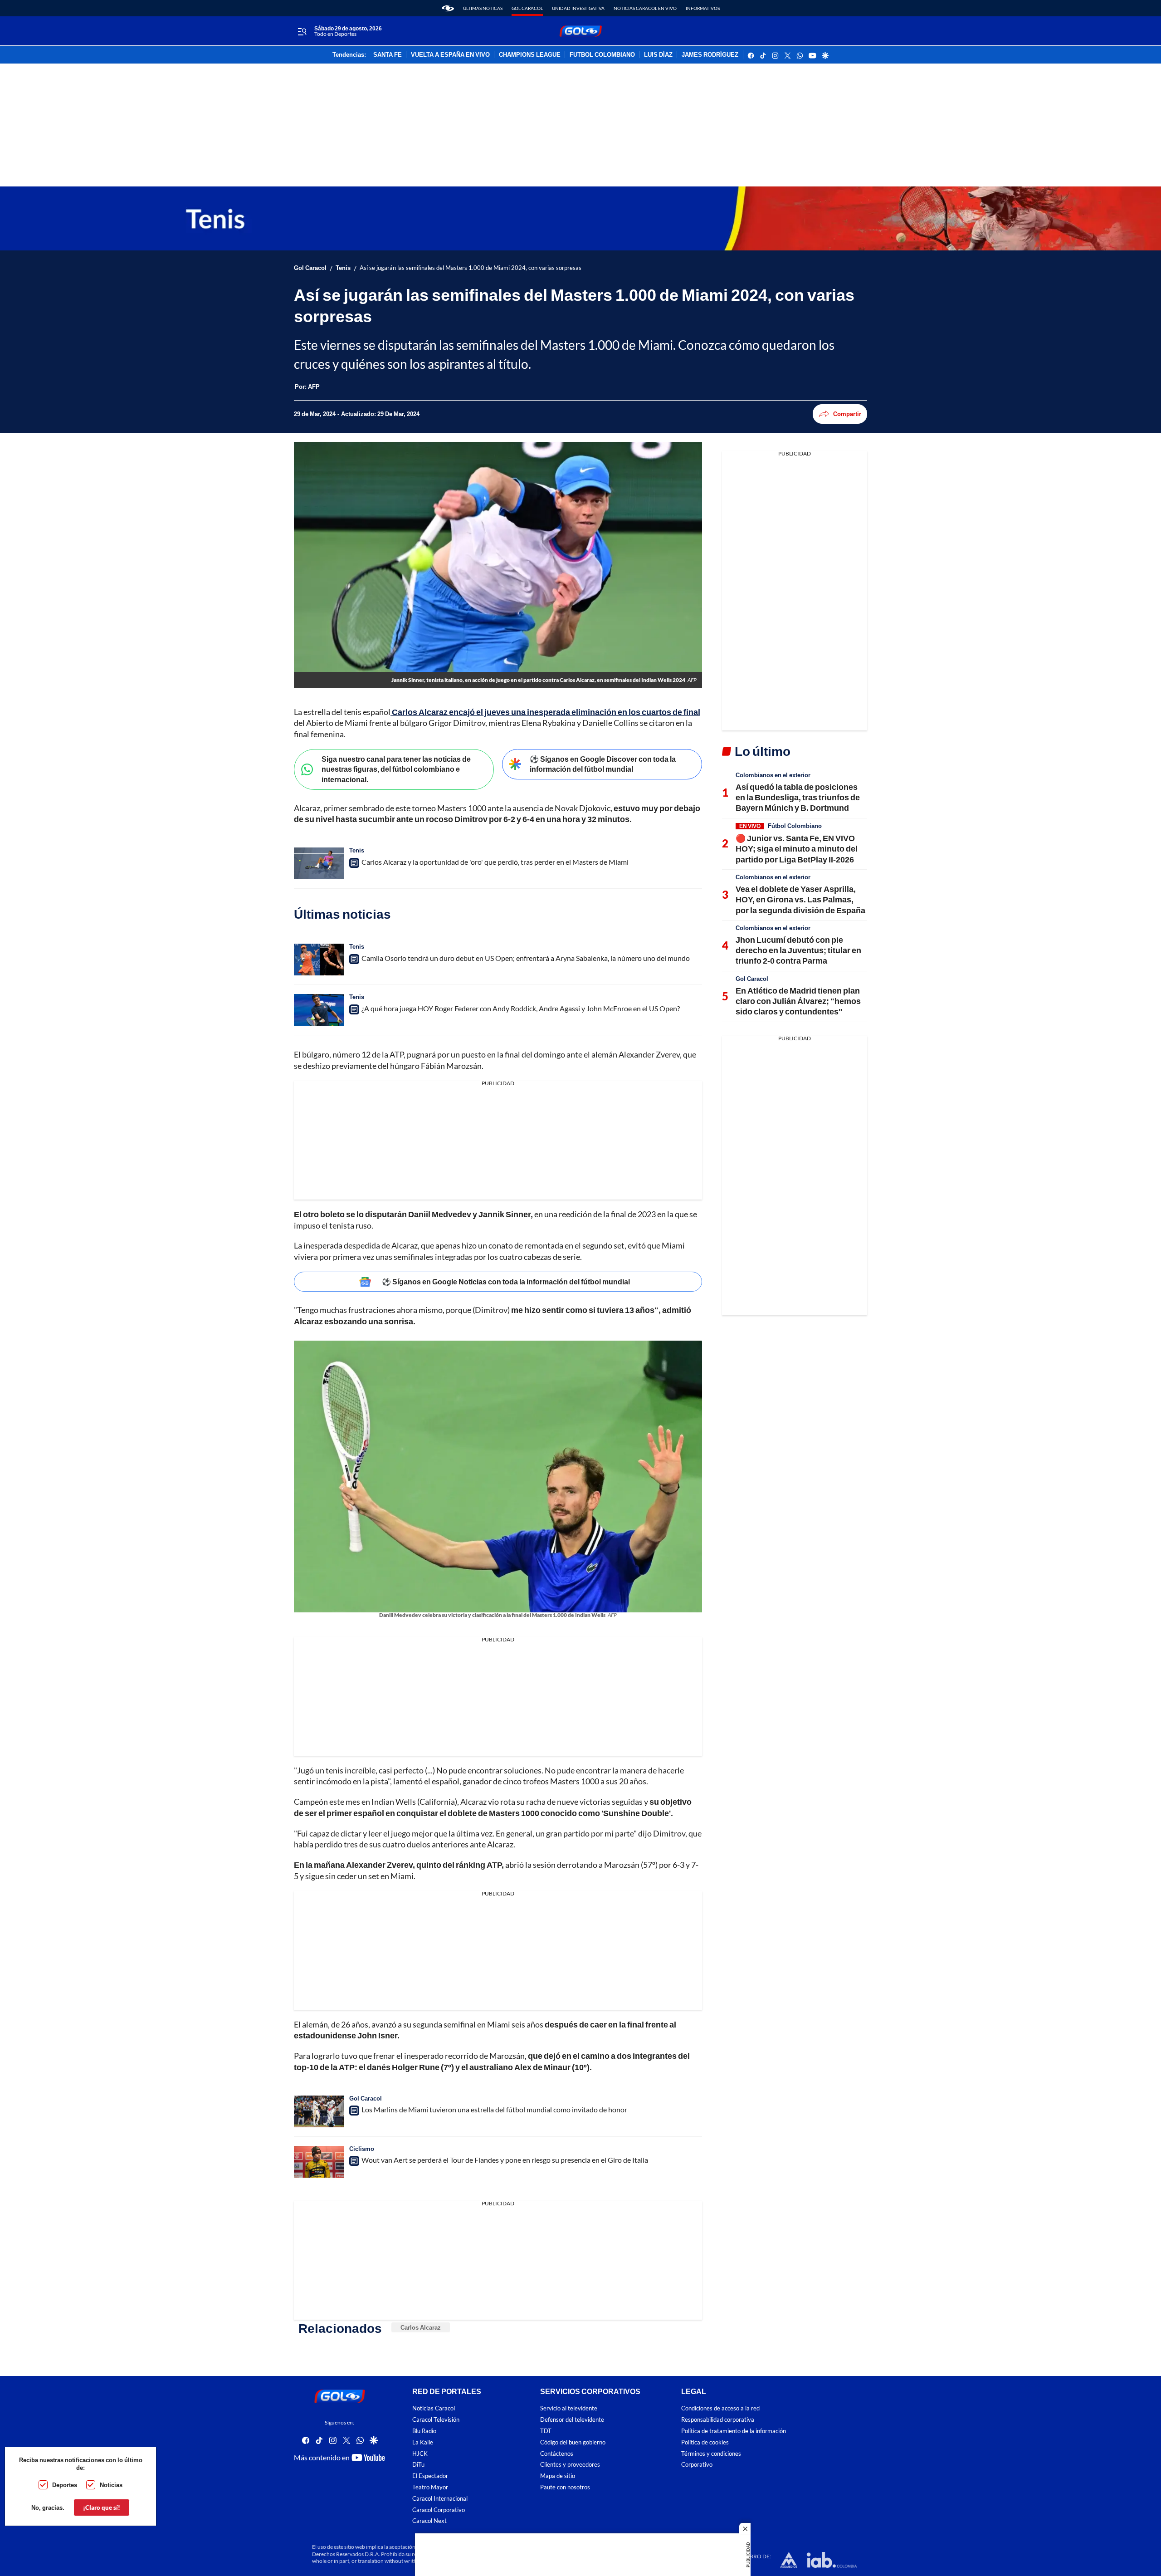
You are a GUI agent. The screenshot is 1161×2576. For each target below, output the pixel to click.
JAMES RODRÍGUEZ (710, 55)
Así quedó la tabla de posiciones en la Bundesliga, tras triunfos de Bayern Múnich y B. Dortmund (798, 797)
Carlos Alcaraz (421, 2327)
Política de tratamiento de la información (734, 2431)
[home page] (448, 8)
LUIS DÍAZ (658, 55)
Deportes (65, 2485)
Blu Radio (424, 2431)
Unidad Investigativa (578, 8)
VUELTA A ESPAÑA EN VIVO (450, 55)
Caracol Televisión (436, 2420)
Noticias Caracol (434, 2409)
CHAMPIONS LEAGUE (530, 55)
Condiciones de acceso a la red (720, 2409)
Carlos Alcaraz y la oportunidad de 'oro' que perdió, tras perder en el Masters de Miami (495, 862)
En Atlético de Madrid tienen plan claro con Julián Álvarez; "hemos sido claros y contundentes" (798, 1001)
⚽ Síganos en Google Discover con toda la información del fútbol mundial (603, 764)
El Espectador (430, 2476)
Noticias (111, 2485)
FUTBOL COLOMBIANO (602, 55)
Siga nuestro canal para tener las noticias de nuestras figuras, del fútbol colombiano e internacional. (396, 769)
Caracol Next (429, 2521)
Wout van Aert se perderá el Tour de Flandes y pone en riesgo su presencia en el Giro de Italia (505, 2160)
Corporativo (697, 2465)
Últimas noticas (483, 8)
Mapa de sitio (558, 2476)
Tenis (343, 268)
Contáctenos (557, 2454)
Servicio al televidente (569, 2409)
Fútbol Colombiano (795, 826)
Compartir (847, 414)
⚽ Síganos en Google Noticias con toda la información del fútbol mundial (506, 1281)
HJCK (420, 2454)
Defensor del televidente (572, 2420)
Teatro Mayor (430, 2487)
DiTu (418, 2465)
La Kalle (423, 2442)
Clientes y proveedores (570, 2465)
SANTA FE (388, 55)
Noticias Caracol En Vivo (645, 8)
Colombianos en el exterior (773, 775)
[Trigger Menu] (302, 31)
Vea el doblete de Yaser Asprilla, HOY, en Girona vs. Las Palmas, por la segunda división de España (800, 899)
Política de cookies (705, 2442)
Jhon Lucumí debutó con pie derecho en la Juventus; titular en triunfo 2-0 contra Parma (798, 950)
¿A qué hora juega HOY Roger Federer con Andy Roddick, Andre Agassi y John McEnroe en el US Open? (521, 1008)
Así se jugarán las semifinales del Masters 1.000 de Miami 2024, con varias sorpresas (471, 268)
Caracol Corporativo (439, 2510)
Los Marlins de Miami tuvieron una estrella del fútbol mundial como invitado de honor (494, 2109)
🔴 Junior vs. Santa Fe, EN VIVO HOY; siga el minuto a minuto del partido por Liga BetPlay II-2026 (797, 849)
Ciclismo (362, 2149)
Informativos (703, 8)
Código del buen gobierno (573, 2442)
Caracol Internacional (440, 2499)
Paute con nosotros (565, 2487)
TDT (546, 2431)
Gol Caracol (527, 8)
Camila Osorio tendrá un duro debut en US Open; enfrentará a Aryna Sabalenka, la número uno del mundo (526, 958)
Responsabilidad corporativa (718, 2420)
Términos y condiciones (711, 2454)
